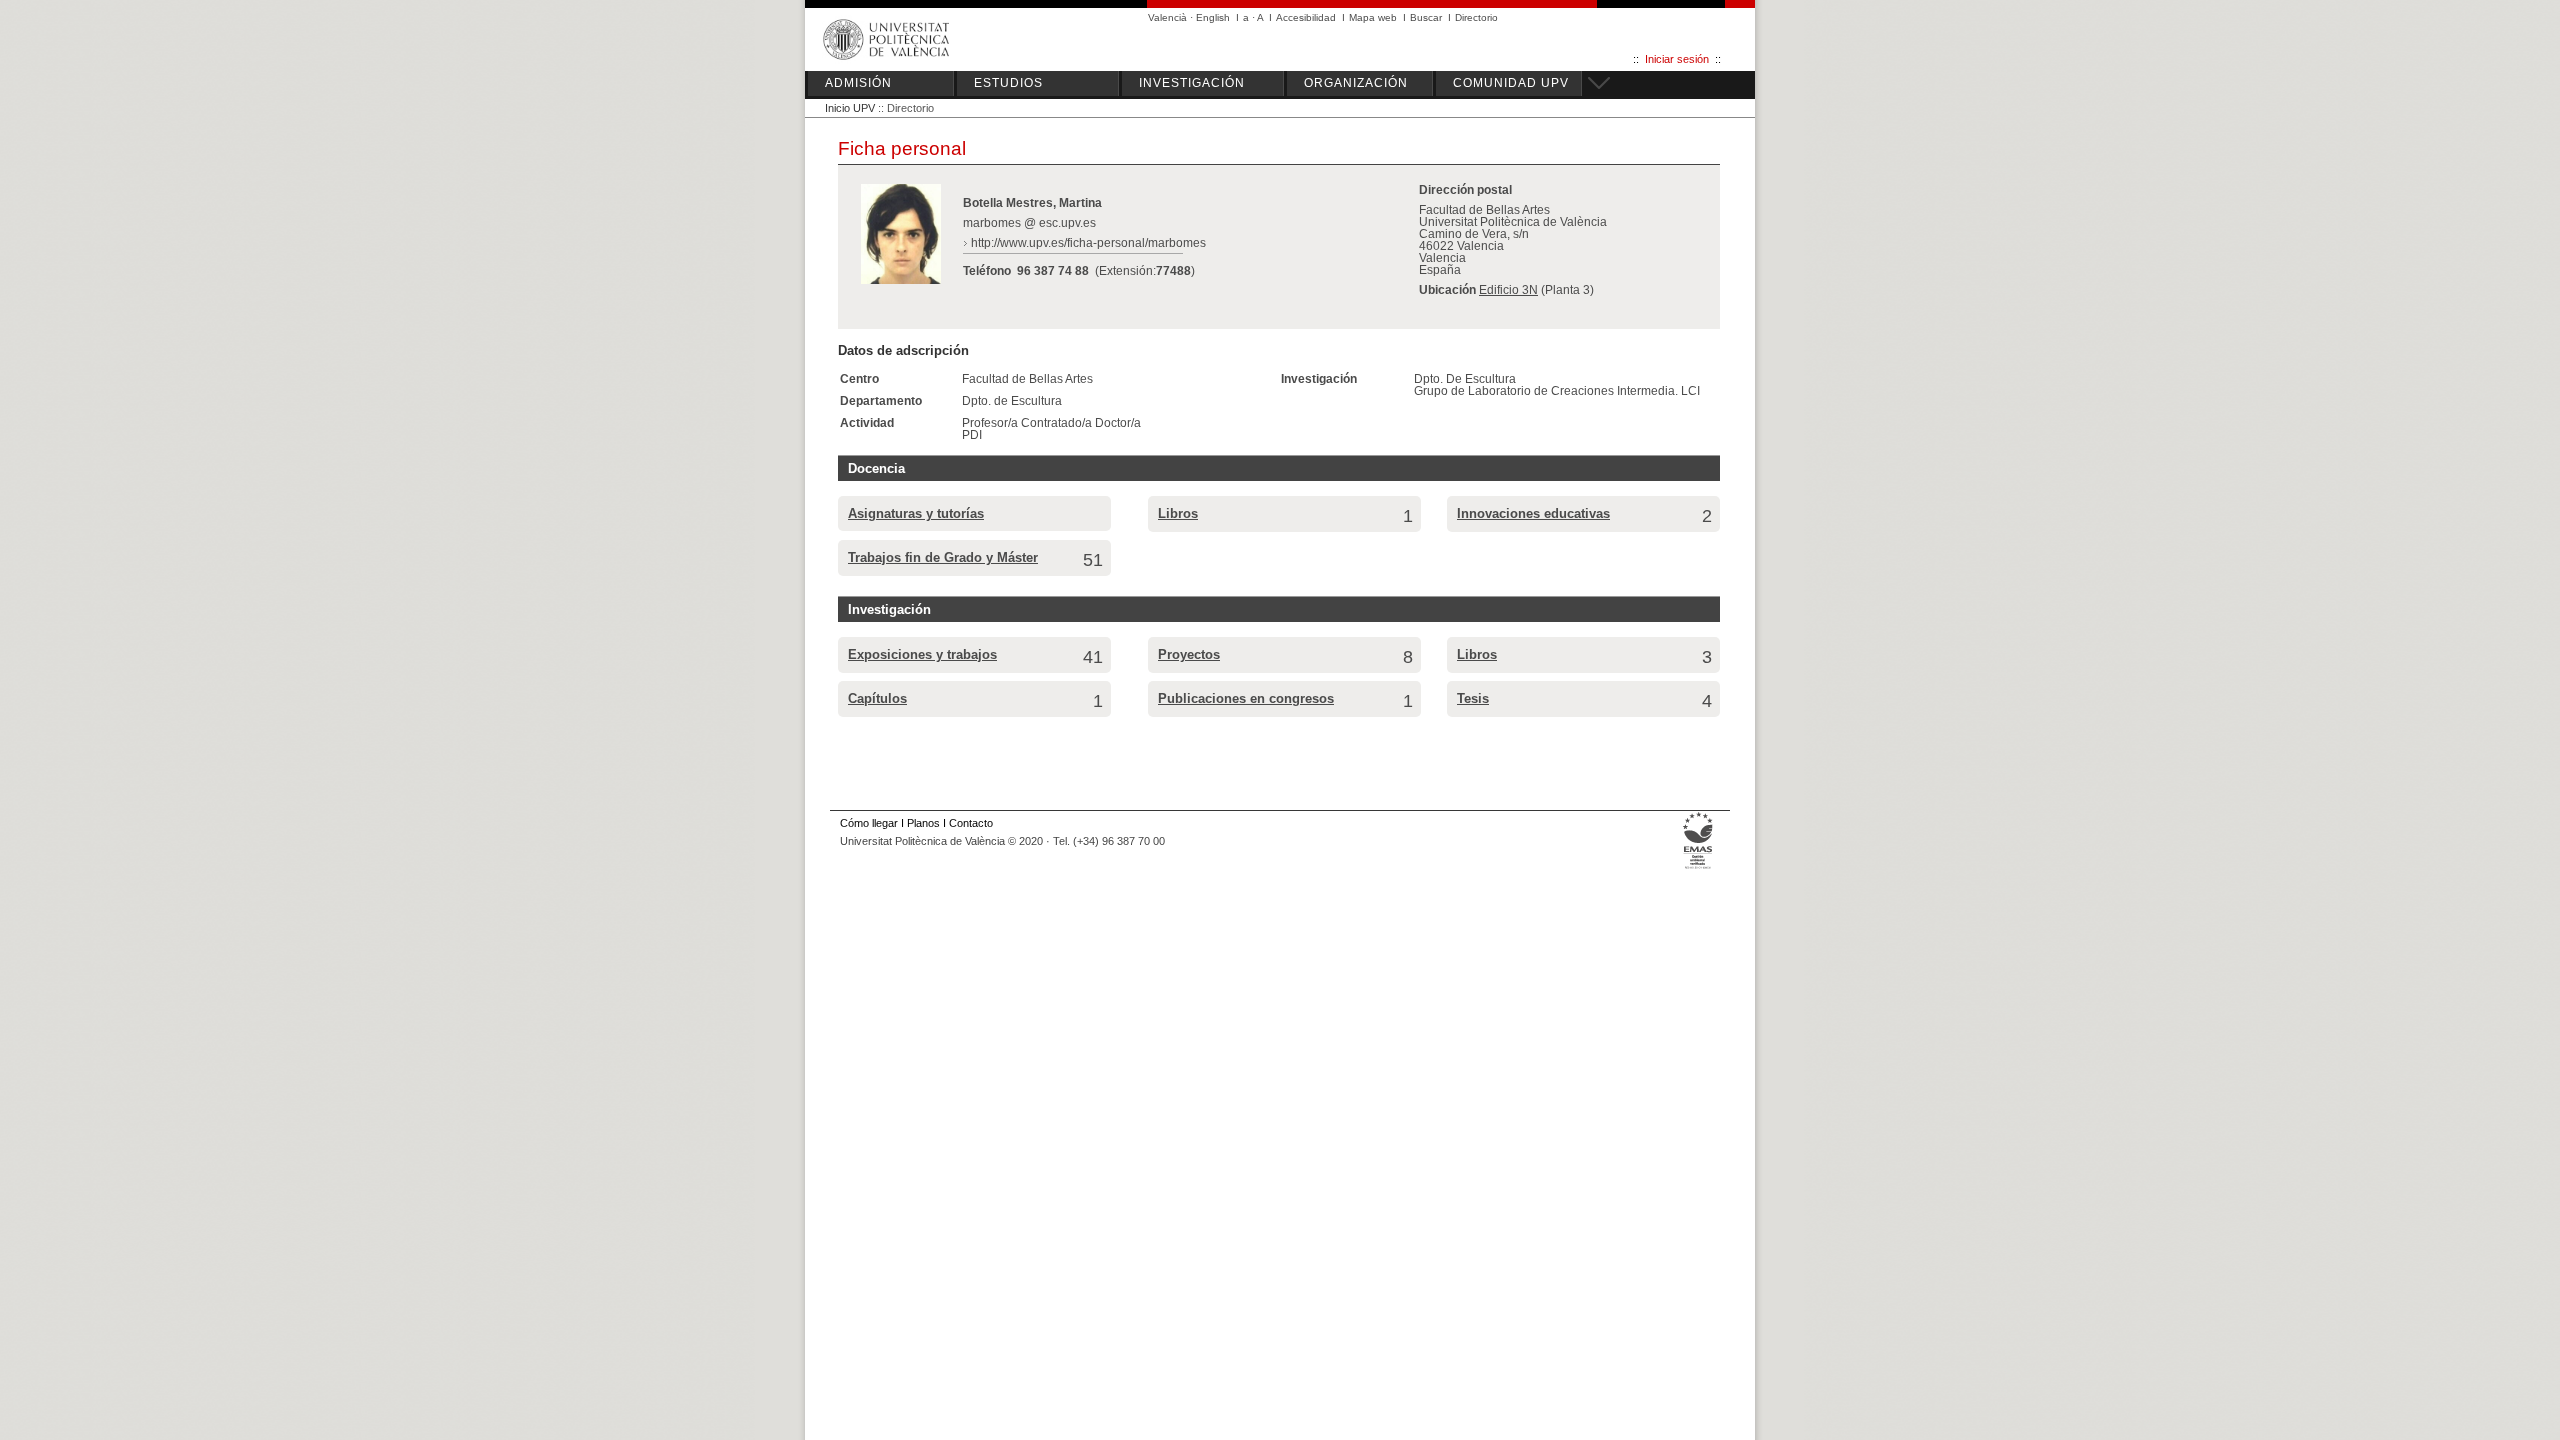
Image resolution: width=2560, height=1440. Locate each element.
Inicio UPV (850, 108)
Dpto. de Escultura (1012, 401)
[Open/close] (1596, 80)
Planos (923, 823)
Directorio (1476, 17)
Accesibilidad (1306, 17)
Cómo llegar (869, 823)
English (1213, 17)
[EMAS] (1698, 868)
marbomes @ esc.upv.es (1029, 223)
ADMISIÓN (858, 83)
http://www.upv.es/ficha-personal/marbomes (1088, 243)
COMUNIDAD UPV (1511, 83)
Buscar (1426, 17)
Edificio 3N (1508, 290)
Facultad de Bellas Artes (1027, 379)
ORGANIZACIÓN (1356, 83)
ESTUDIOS (1008, 83)
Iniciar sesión (1677, 59)
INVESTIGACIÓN (1192, 83)
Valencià (1167, 17)
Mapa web (1373, 17)
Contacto (971, 823)
